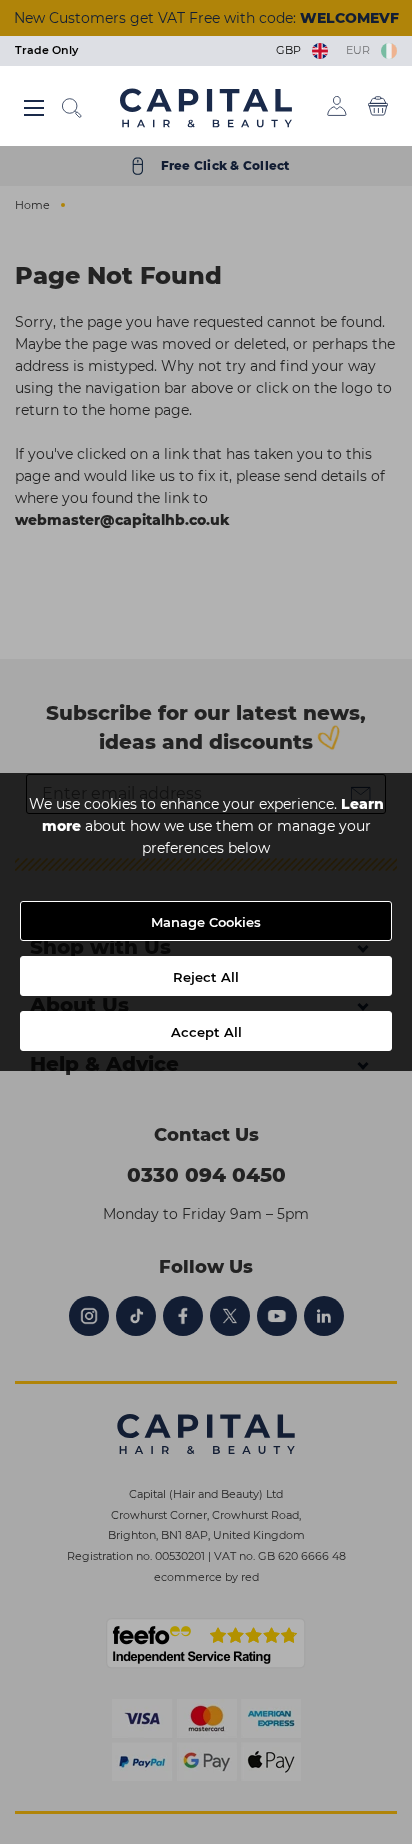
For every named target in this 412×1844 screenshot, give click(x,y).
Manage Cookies (206, 922)
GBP (291, 50)
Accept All (206, 1032)
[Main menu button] (34, 108)
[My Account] (337, 106)
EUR (361, 50)
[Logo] (206, 107)
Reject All (206, 977)
